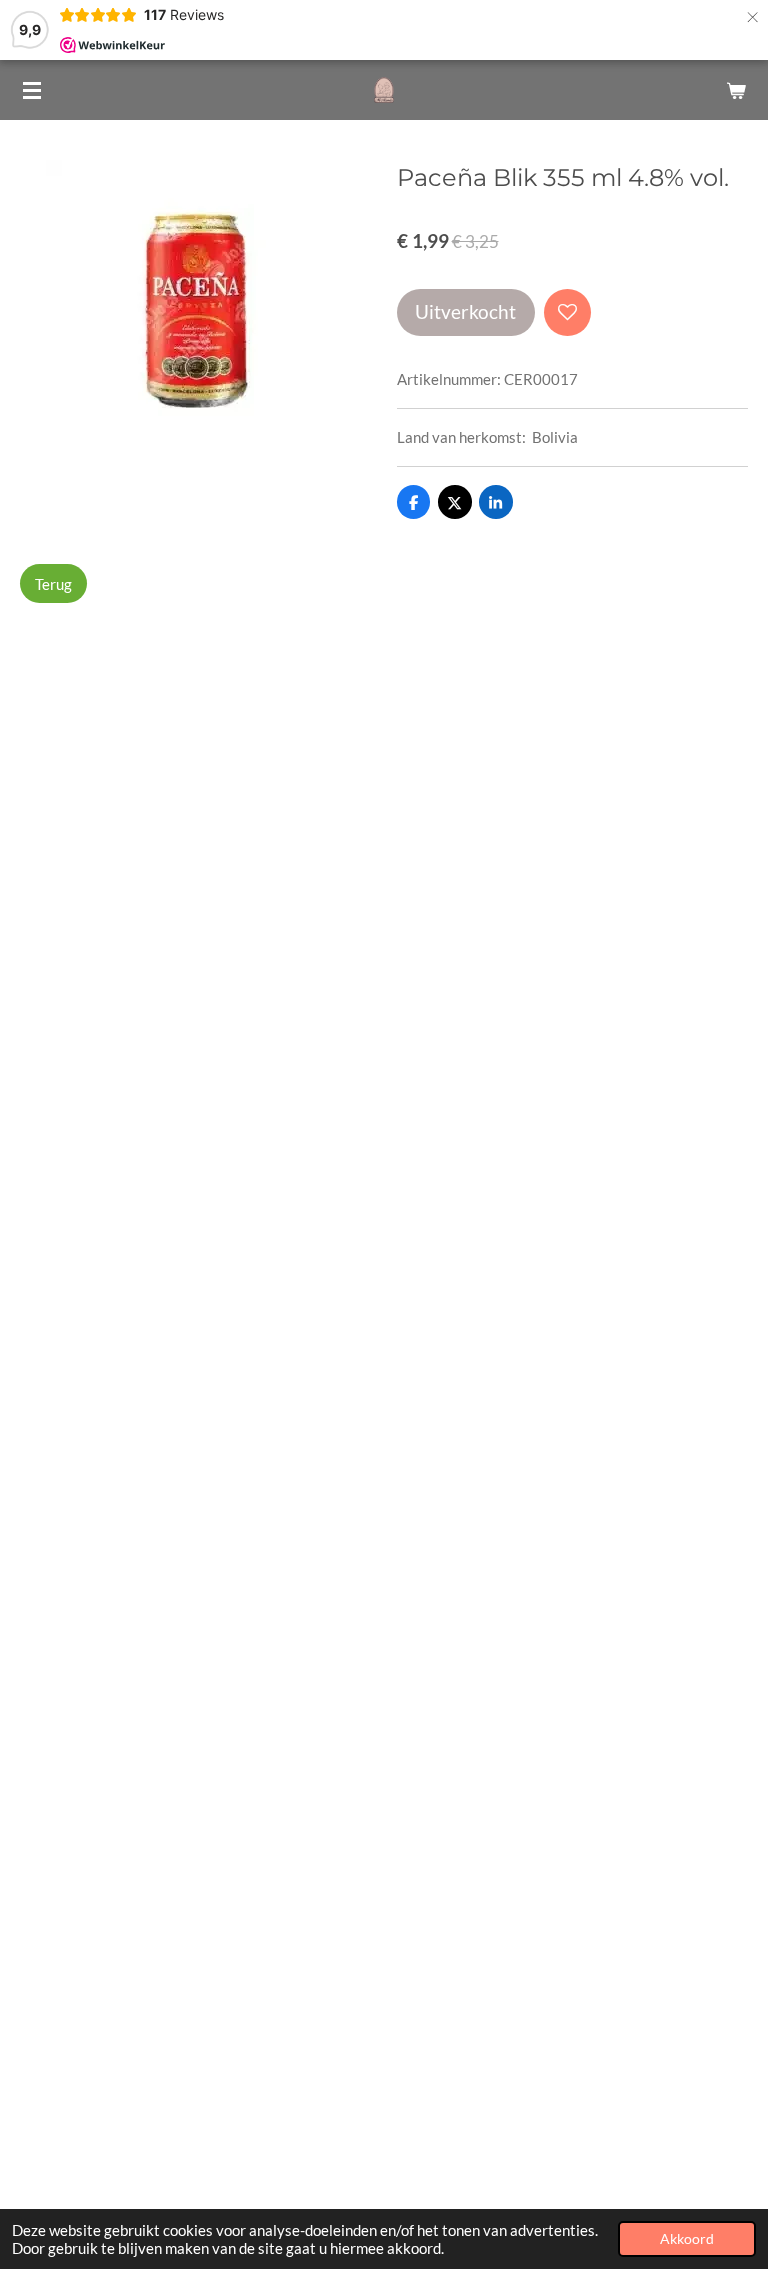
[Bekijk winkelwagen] (736, 90)
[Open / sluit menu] (32, 90)
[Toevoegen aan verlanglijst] (567, 312)
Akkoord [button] (687, 2239)
